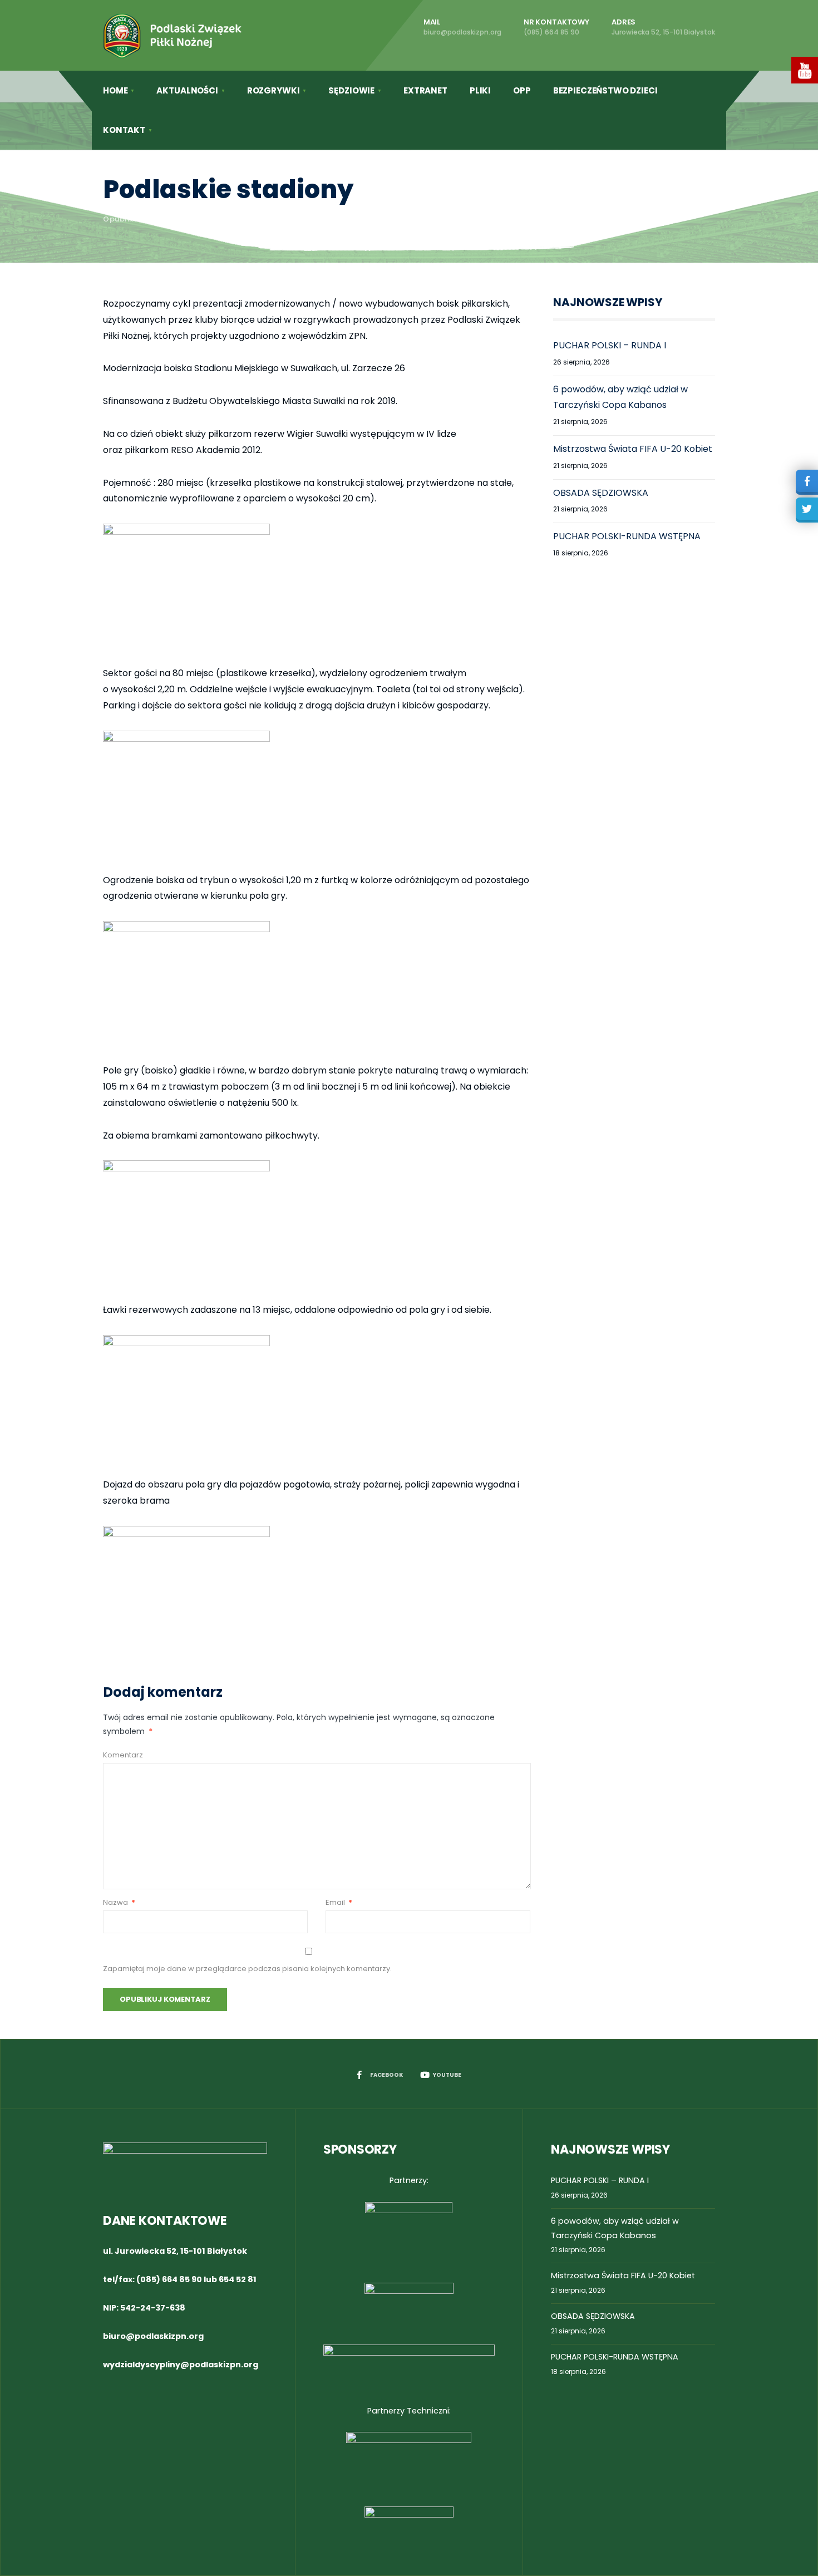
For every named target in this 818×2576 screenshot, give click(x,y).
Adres (663, 27)
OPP (522, 90)
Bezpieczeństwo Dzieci (605, 90)
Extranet (425, 90)
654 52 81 (238, 2279)
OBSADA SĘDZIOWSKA (601, 493)
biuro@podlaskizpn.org (153, 2336)
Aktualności (187, 90)
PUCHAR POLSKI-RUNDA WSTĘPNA (627, 536)
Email (339, 1902)
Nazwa (119, 1902)
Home (115, 90)
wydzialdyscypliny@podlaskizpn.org (181, 2365)
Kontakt (124, 130)
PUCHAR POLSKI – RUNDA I (610, 345)
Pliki (480, 90)
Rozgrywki (274, 90)
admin (198, 219)
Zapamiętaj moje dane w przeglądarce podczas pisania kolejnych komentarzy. (247, 1969)
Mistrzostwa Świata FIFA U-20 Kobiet (633, 449)
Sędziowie (351, 90)
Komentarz (123, 1755)
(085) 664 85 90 (169, 2279)
